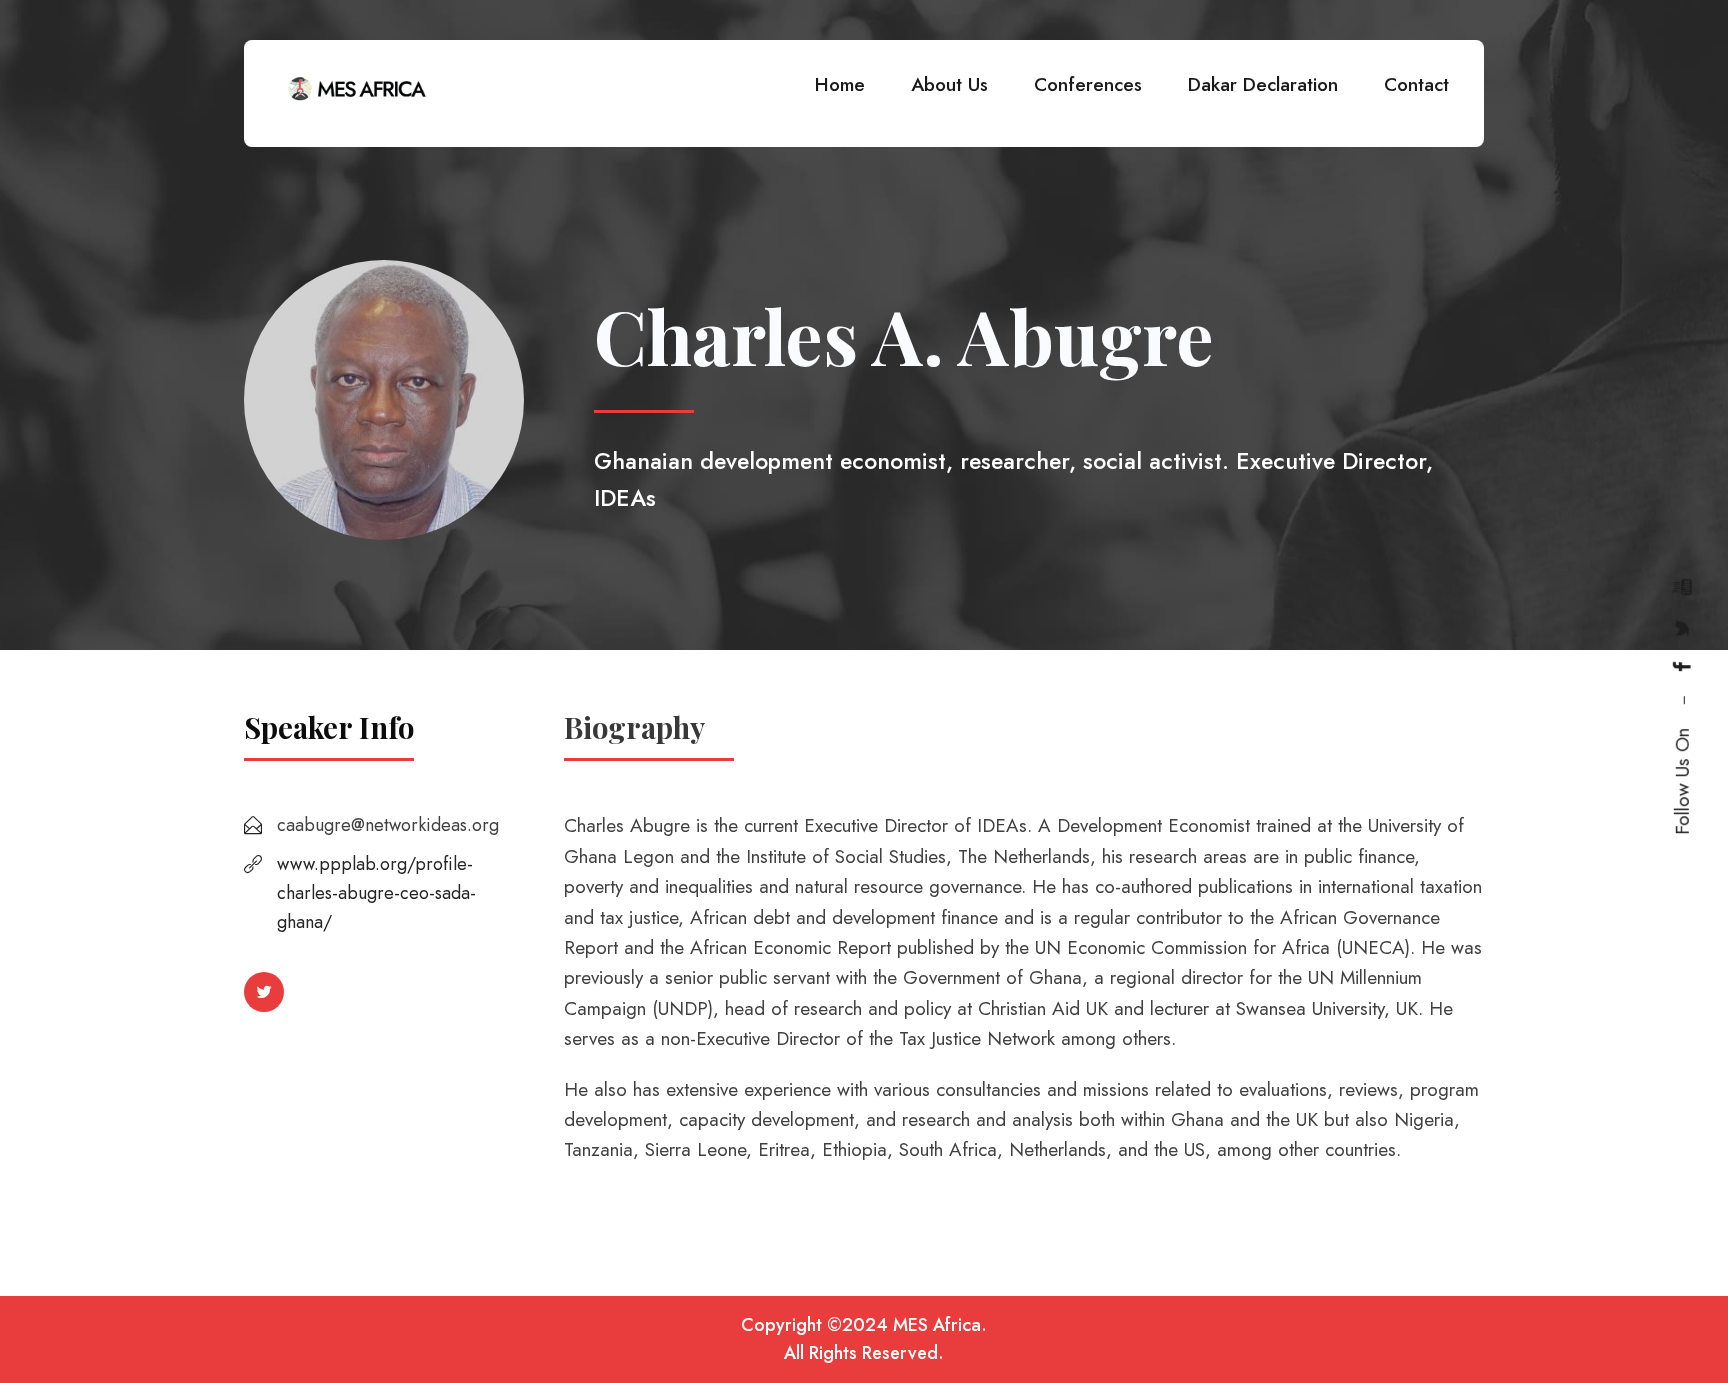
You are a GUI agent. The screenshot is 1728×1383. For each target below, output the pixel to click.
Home (840, 84)
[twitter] (1682, 628)
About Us (949, 84)
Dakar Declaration (1263, 84)
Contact (1416, 84)
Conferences (1088, 84)
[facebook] (1682, 666)
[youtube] (1682, 587)
